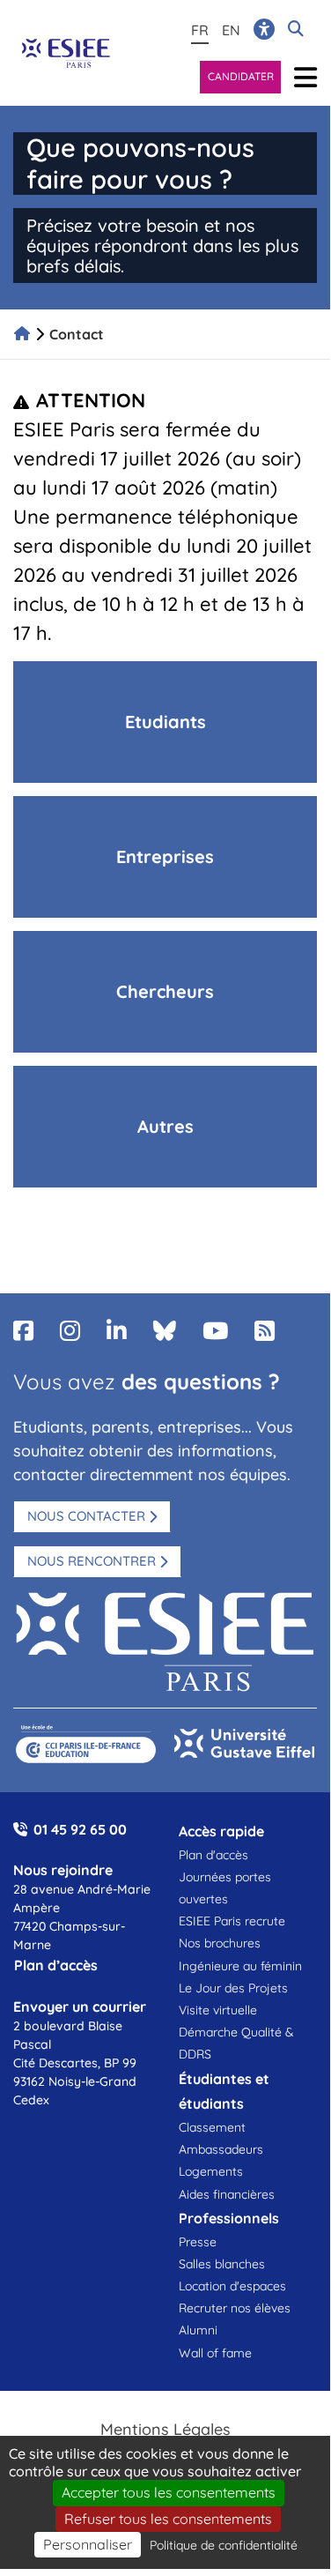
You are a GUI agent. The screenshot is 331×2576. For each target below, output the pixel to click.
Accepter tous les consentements (169, 2492)
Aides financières (227, 2194)
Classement (212, 2127)
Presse (198, 2242)
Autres (165, 1126)
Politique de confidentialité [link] (224, 2545)
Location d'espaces (232, 2286)
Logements (211, 2171)
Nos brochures (220, 1943)
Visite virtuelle (218, 2010)
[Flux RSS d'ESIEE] (265, 1331)
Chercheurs (165, 991)
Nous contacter (86, 1516)
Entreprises (165, 856)
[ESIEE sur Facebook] (23, 1331)
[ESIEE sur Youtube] (215, 1331)
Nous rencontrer (92, 1561)
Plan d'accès (213, 1855)
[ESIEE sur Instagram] (70, 1331)
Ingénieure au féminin (240, 1966)
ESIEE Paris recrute (232, 1921)
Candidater (241, 76)
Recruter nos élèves (235, 2308)
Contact (77, 334)
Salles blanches (222, 2264)
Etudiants (165, 722)
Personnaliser (88, 2544)
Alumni (198, 2330)
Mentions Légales (165, 2429)
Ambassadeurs (221, 2149)
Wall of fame (215, 2353)
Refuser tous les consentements (168, 2519)
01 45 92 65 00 (80, 1829)
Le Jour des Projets (233, 1988)
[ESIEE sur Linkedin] (117, 1331)
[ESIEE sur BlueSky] (165, 1331)
